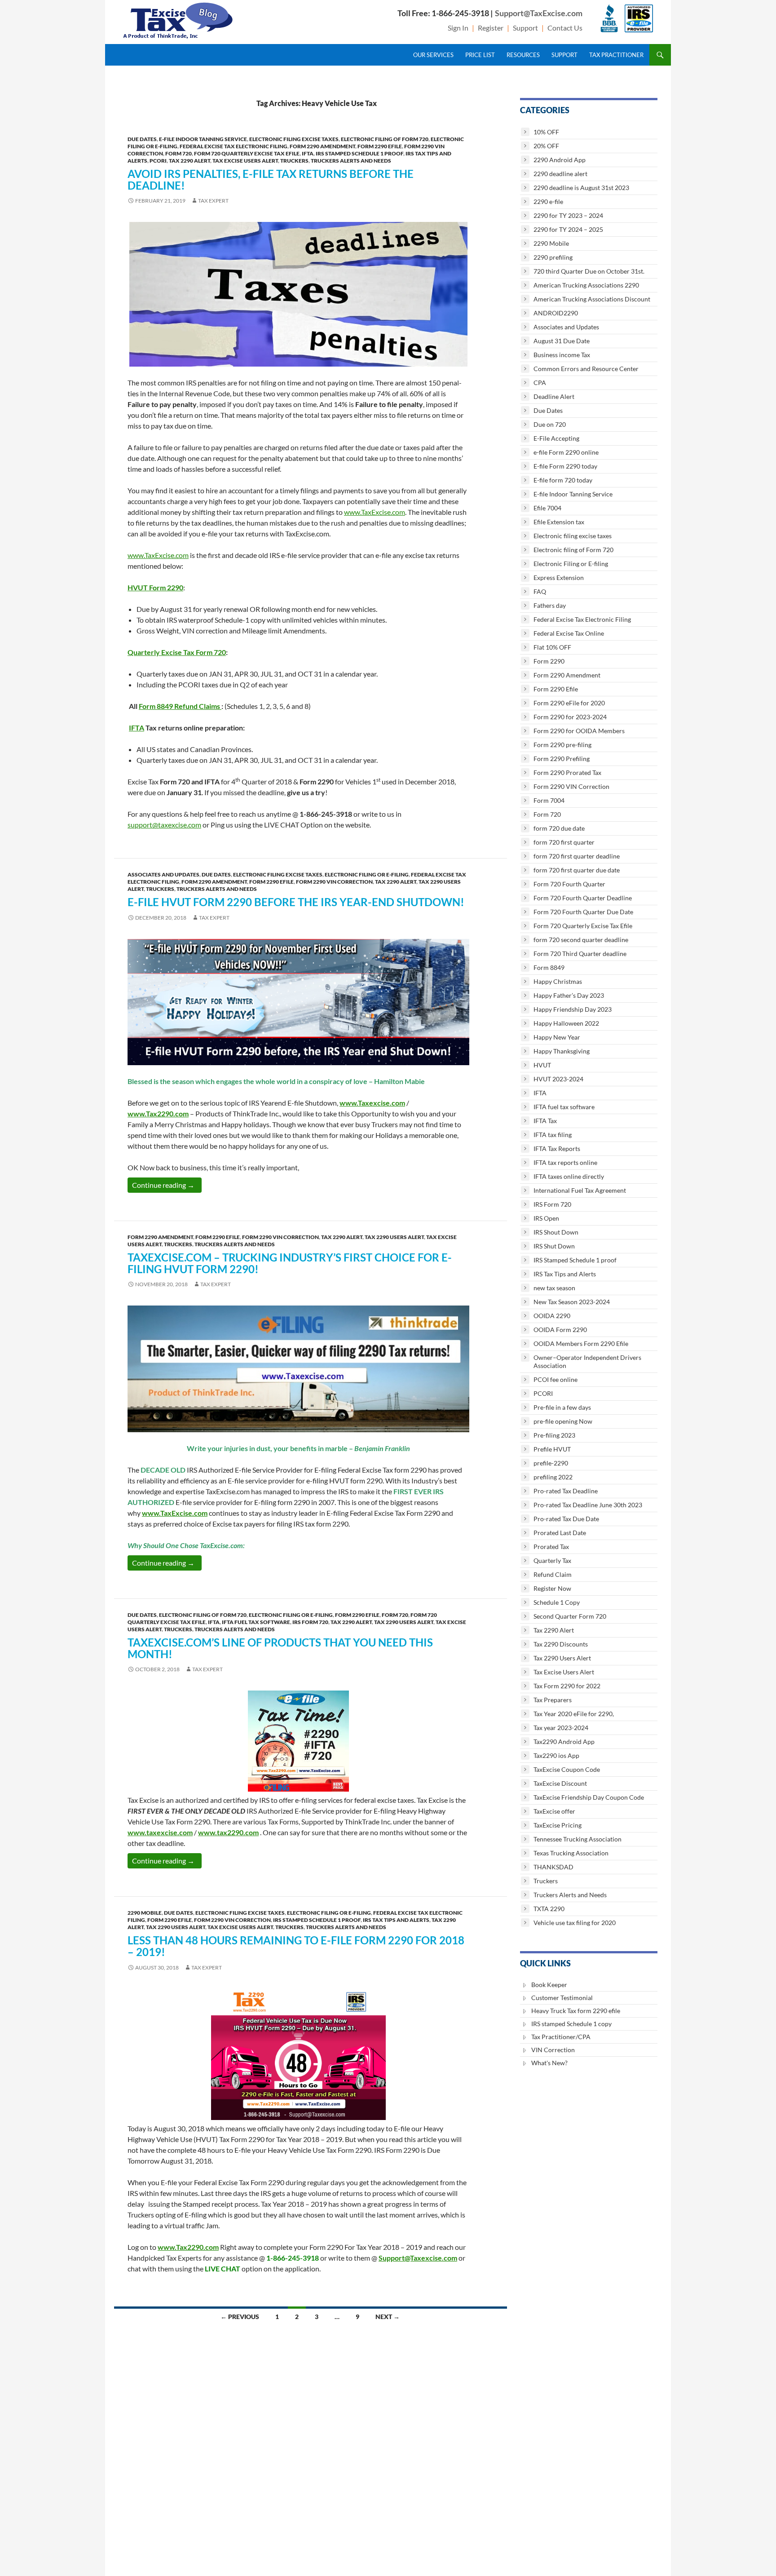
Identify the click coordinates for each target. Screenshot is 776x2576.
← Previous (240, 2317)
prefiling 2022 (553, 1477)
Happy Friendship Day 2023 (573, 1009)
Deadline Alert (554, 396)
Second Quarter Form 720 (570, 1616)
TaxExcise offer (554, 1811)
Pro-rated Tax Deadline (566, 1491)
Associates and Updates (163, 874)
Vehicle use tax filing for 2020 (575, 1923)
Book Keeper (549, 1985)
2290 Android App (560, 160)
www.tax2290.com (228, 1832)
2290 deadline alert (560, 174)
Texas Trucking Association (571, 1853)
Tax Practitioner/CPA (561, 2037)
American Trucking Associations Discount (592, 299)
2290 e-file (548, 201)
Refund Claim (553, 1574)
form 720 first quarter (564, 842)
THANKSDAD (553, 1867)
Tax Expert (213, 201)
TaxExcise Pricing (558, 1825)
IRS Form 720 (310, 1622)
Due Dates (142, 139)
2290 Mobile (145, 1913)
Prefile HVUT (552, 1449)
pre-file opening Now (563, 1421)
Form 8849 (549, 967)
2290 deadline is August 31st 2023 (581, 188)
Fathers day (550, 605)
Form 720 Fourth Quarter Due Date (583, 912)
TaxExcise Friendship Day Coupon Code (589, 1797)
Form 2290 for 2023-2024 (570, 717)
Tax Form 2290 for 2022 (567, 1686)
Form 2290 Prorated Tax (567, 772)
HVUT (542, 1065)
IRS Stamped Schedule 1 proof (359, 153)
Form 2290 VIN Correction (334, 882)
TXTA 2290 (549, 1909)
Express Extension (559, 578)
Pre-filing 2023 (554, 1435)
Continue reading (167, 1185)
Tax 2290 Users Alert (394, 1237)
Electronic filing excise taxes (294, 139)
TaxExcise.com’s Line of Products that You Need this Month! (280, 1648)
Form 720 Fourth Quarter (569, 884)
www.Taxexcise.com (372, 1103)
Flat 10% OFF (552, 647)
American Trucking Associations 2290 (586, 285)
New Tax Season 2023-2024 (572, 1302)
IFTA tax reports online (565, 1162)
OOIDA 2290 (552, 1316)
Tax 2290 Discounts (561, 1644)
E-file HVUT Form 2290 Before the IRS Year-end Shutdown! (296, 902)
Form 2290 (549, 661)
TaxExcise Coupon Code (567, 1769)
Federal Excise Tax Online (569, 633)
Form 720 (179, 153)
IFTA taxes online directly (569, 1176)
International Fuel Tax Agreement (580, 1190)
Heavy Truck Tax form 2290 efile (576, 2011)
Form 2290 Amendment (322, 146)
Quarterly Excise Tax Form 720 (177, 652)
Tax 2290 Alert (190, 161)
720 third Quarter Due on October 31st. (589, 271)
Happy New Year (557, 1037)
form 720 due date (559, 828)
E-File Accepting (556, 438)
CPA (540, 383)
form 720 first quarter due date (577, 870)
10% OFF (546, 132)
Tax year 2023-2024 (561, 1728)
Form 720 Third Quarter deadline (580, 954)
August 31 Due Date (562, 341)
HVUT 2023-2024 (558, 1079)
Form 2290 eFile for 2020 (569, 703)
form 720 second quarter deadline (581, 940)
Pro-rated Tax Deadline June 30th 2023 (588, 1505)
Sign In (458, 28)
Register (491, 28)
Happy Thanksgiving (562, 1051)
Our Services (433, 55)
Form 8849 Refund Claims (179, 706)
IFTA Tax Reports (557, 1149)
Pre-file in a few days (562, 1407)
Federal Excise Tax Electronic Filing (234, 146)
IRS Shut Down (554, 1246)
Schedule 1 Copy (557, 1602)
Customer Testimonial (562, 1998)
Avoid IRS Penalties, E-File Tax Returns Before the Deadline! (271, 179)
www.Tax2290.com (158, 1113)
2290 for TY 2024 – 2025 (568, 229)
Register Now (552, 1588)
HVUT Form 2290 (155, 587)
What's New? (549, 2063)
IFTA (308, 153)
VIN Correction (553, 2050)
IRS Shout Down (556, 1232)
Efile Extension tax (559, 522)
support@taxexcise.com (164, 825)
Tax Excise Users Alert (245, 161)
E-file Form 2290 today (565, 466)
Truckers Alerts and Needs (351, 161)
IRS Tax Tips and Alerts (396, 1920)
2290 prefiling (553, 257)
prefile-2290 (551, 1463)
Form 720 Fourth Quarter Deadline (583, 898)
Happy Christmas (558, 981)
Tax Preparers (553, 1700)
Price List (480, 55)
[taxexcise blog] (179, 19)
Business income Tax (562, 355)
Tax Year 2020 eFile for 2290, (574, 1714)
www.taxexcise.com (160, 1832)
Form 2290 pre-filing (562, 745)
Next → (388, 2317)
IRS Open (546, 1218)
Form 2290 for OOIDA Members (579, 731)
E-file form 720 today (563, 480)
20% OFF (546, 146)
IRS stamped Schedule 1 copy (571, 2024)
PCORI (158, 161)
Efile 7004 (547, 508)
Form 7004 (549, 800)
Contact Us (565, 28)
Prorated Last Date (560, 1533)
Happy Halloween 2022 (566, 1023)
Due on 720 (550, 424)
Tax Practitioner (616, 55)
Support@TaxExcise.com (539, 13)
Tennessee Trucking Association (578, 1839)
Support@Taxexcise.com (418, 2258)
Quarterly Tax (552, 1560)
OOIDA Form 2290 (560, 1330)
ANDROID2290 (556, 313)
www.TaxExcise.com (375, 512)
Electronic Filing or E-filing (367, 874)
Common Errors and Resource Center (586, 369)
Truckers (294, 161)
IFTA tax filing (553, 1135)
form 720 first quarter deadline (577, 856)
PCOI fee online (556, 1379)
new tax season (554, 1288)
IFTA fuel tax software (256, 1622)
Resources (523, 55)
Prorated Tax (551, 1547)
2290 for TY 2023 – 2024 (568, 215)
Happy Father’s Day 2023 (569, 995)
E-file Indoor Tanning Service (203, 139)
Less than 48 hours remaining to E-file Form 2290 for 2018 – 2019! (296, 1946)
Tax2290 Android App (564, 1742)
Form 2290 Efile (380, 146)
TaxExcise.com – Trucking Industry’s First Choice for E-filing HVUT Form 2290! (290, 1263)
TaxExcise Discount (560, 1783)
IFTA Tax (545, 1121)
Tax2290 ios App (556, 1755)
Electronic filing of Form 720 (385, 139)
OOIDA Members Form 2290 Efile (581, 1343)
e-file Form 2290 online (566, 452)
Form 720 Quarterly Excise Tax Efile (247, 153)
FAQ (540, 591)
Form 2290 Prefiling (562, 759)
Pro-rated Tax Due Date (566, 1519)
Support (525, 28)
